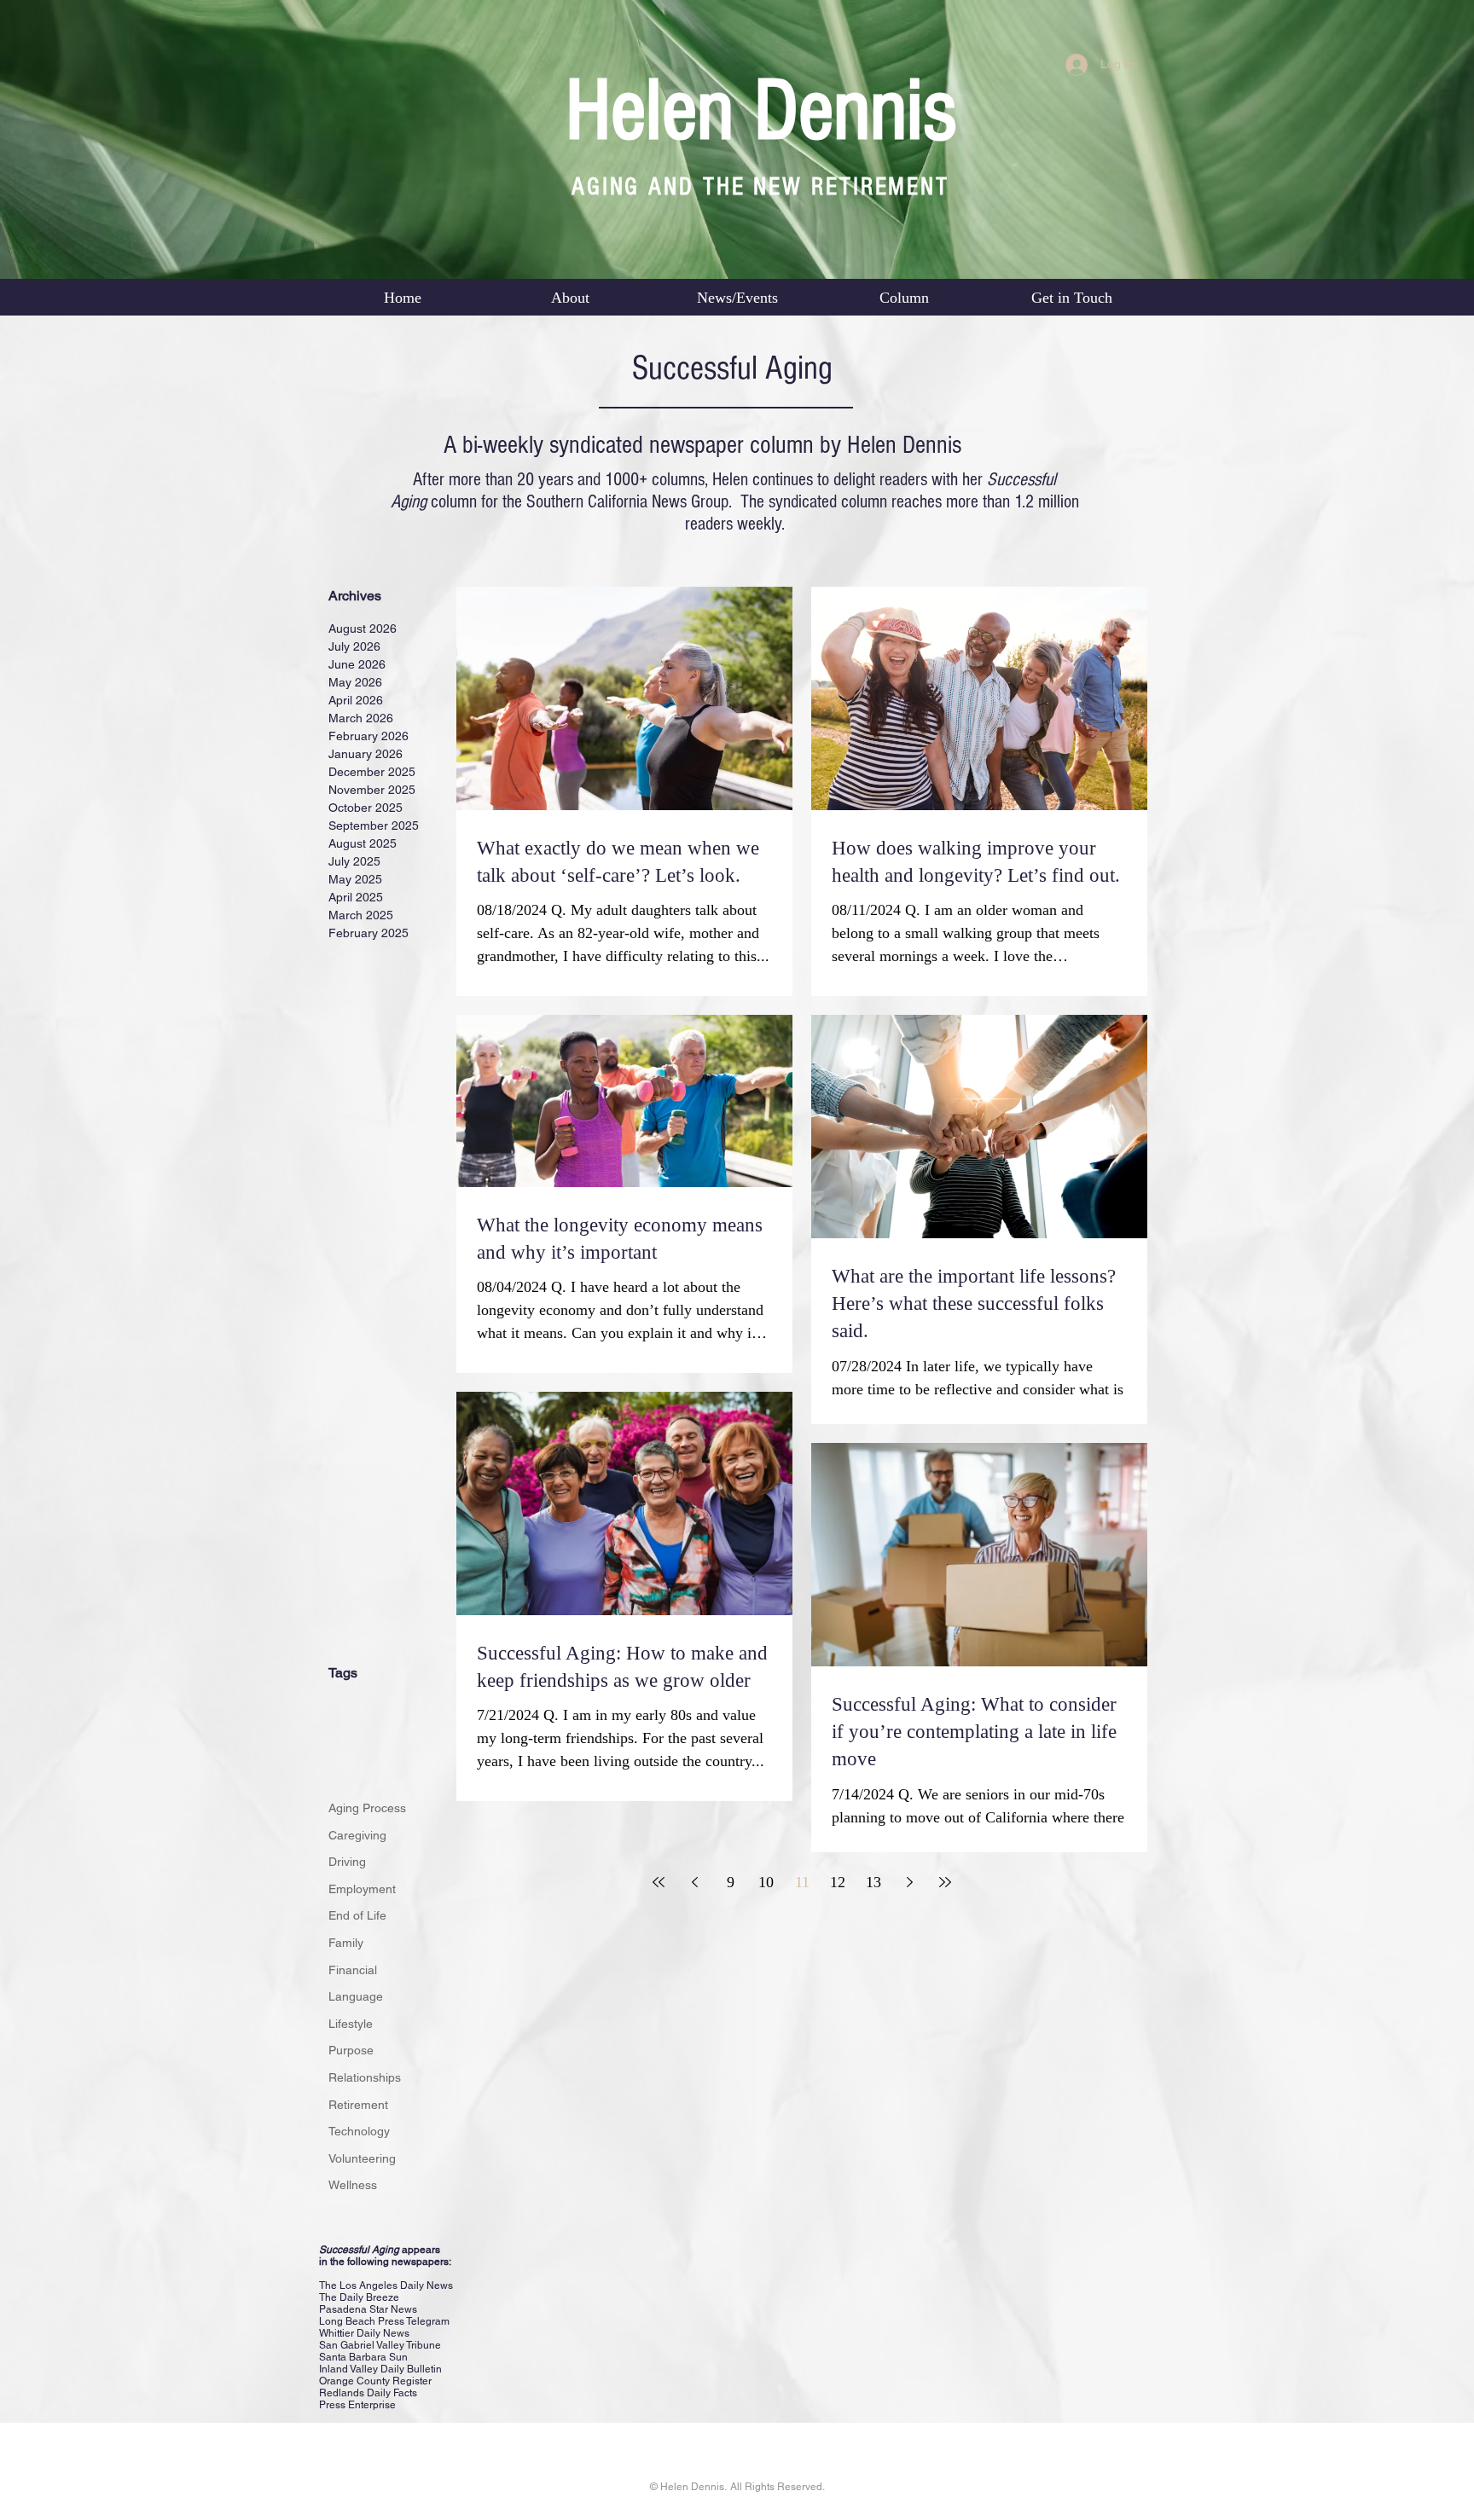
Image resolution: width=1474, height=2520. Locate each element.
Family (346, 1943)
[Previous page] (694, 1882)
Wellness (353, 2185)
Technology (359, 2131)
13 (873, 1882)
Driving (347, 1862)
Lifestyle (351, 2024)
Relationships (365, 2077)
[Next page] (909, 1882)
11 (802, 1882)
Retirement (358, 2105)
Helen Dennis (761, 111)
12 (838, 1882)
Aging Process (367, 1808)
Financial (353, 1970)
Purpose (351, 2050)
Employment (362, 1889)
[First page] (659, 1882)
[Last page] (945, 1882)
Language (356, 1996)
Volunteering (362, 2158)
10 (766, 1882)
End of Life (357, 1915)
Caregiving (357, 1835)
